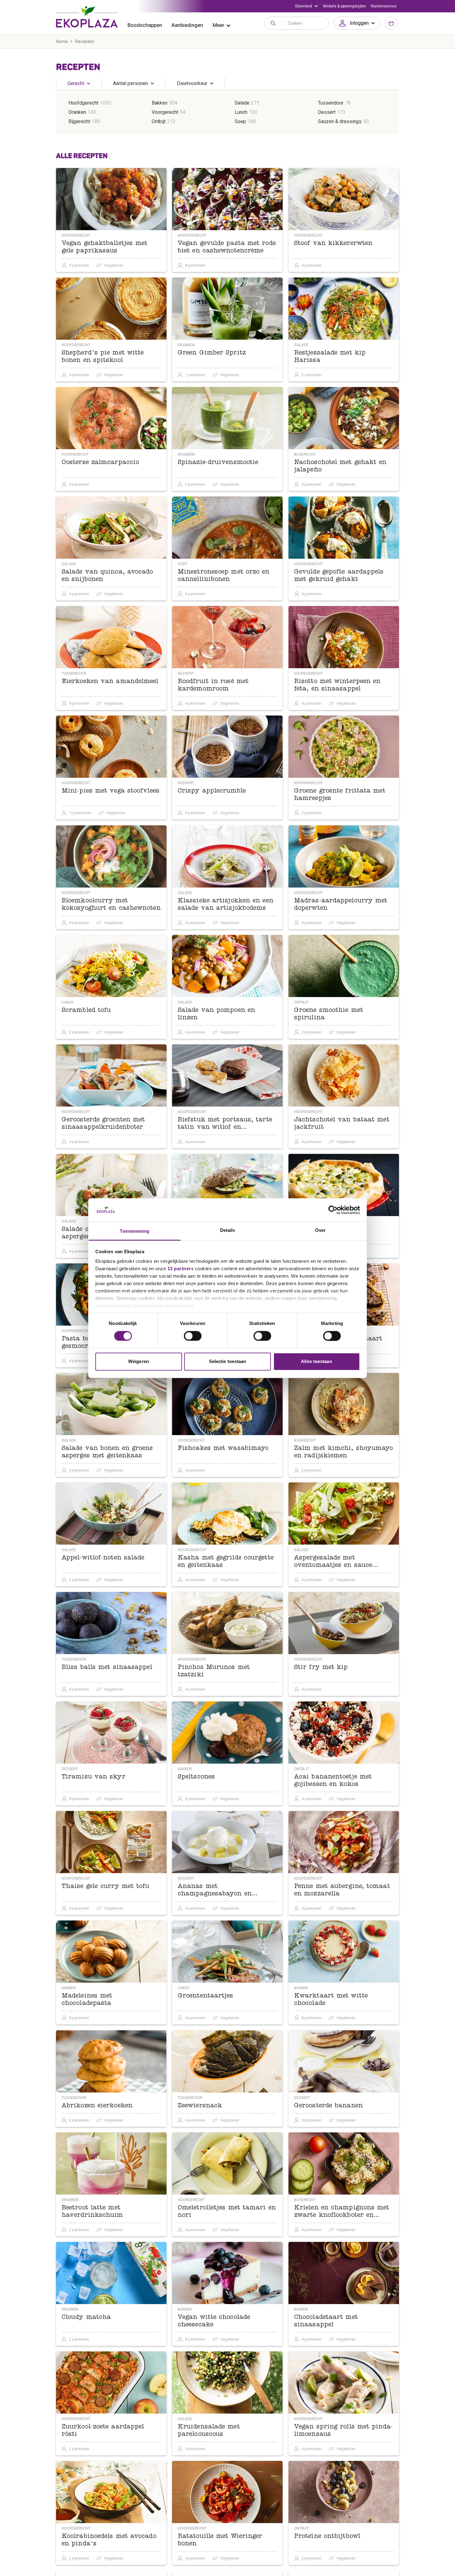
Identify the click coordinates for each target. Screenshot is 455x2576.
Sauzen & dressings (340, 121)
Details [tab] (228, 1230)
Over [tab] (320, 1230)
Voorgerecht (165, 112)
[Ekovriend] (307, 6)
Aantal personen (130, 83)
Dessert (327, 112)
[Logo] (87, 17)
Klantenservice (384, 6)
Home (62, 41)
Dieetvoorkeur (192, 83)
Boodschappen (145, 25)
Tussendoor (331, 103)
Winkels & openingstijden (344, 6)
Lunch (241, 112)
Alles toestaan (316, 1362)
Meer (219, 25)
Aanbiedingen (187, 25)
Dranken (77, 112)
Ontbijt (159, 121)
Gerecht (76, 83)
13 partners (181, 1269)
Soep (240, 121)
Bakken (160, 103)
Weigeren (139, 1362)
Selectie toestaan (228, 1362)
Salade (242, 103)
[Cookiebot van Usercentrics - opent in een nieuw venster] (333, 1210)
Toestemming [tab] (134, 1231)
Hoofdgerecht (83, 103)
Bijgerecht (79, 121)
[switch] (193, 1336)
